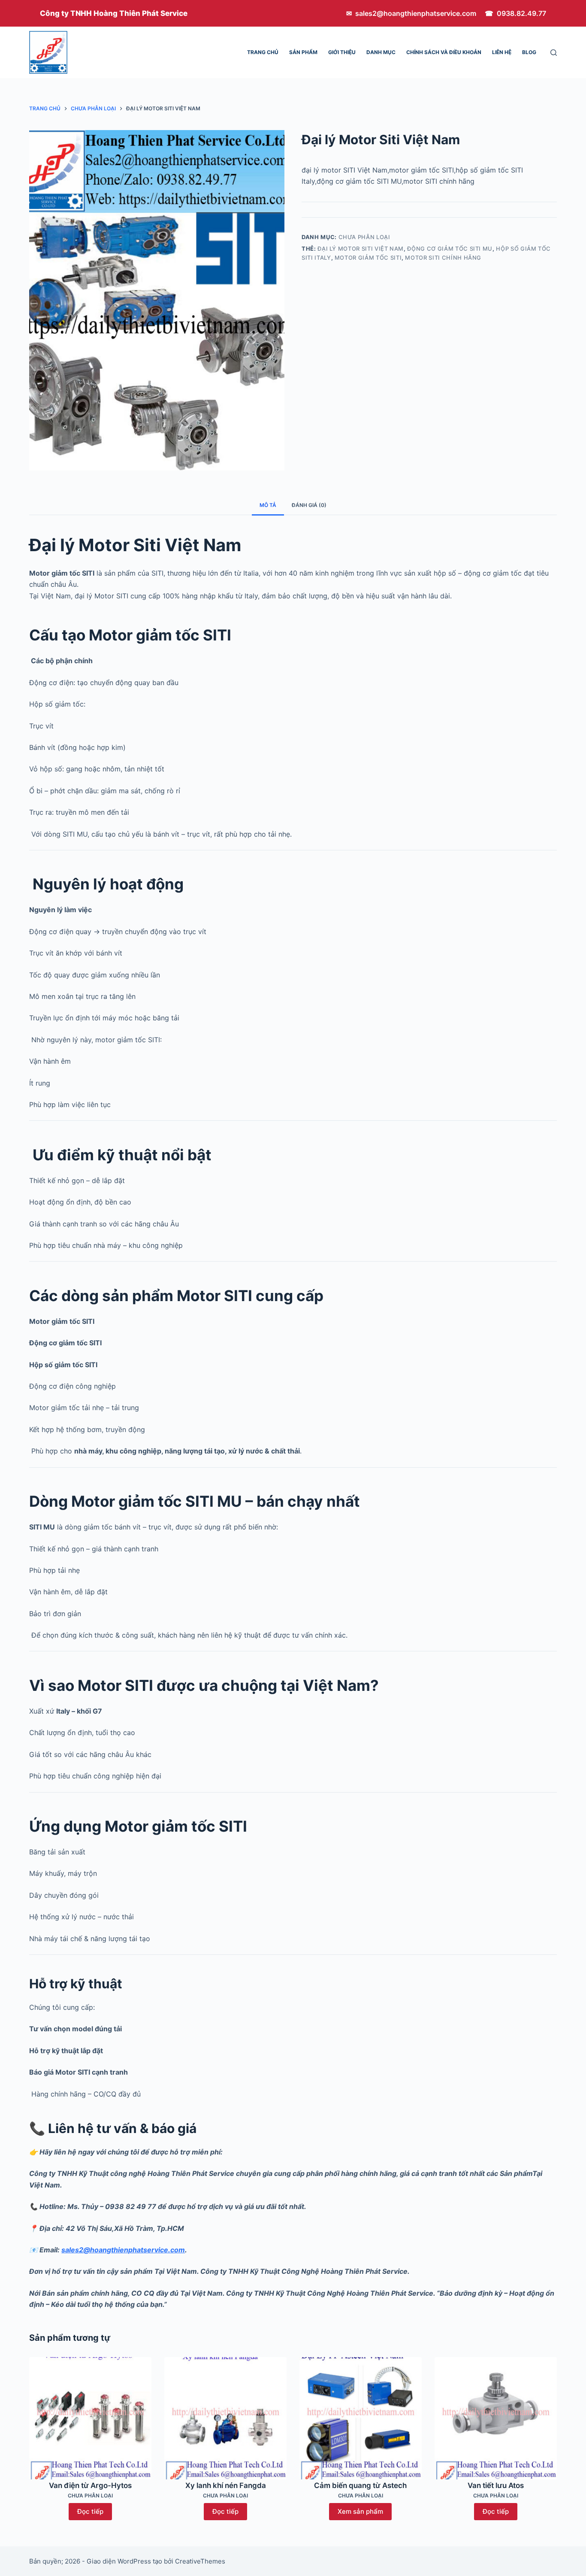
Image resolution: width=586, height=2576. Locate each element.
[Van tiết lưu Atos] (496, 2418)
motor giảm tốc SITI (368, 258)
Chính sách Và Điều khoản (444, 52)
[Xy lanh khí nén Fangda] (225, 2418)
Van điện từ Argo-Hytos (90, 2485)
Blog (529, 52)
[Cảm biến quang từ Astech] (361, 2418)
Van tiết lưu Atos (496, 2485)
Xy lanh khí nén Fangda (226, 2485)
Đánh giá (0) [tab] (309, 505)
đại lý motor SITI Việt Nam (361, 249)
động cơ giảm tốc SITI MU (450, 249)
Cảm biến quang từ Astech (360, 2485)
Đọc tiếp (90, 2511)
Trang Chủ (263, 52)
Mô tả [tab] (268, 505)
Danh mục (381, 52)
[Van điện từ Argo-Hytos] (90, 2418)
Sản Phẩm (303, 52)
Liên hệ (502, 52)
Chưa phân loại (364, 237)
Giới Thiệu (342, 52)
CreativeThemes (200, 2561)
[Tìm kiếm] (554, 53)
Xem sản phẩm (360, 2511)
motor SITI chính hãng (443, 258)
